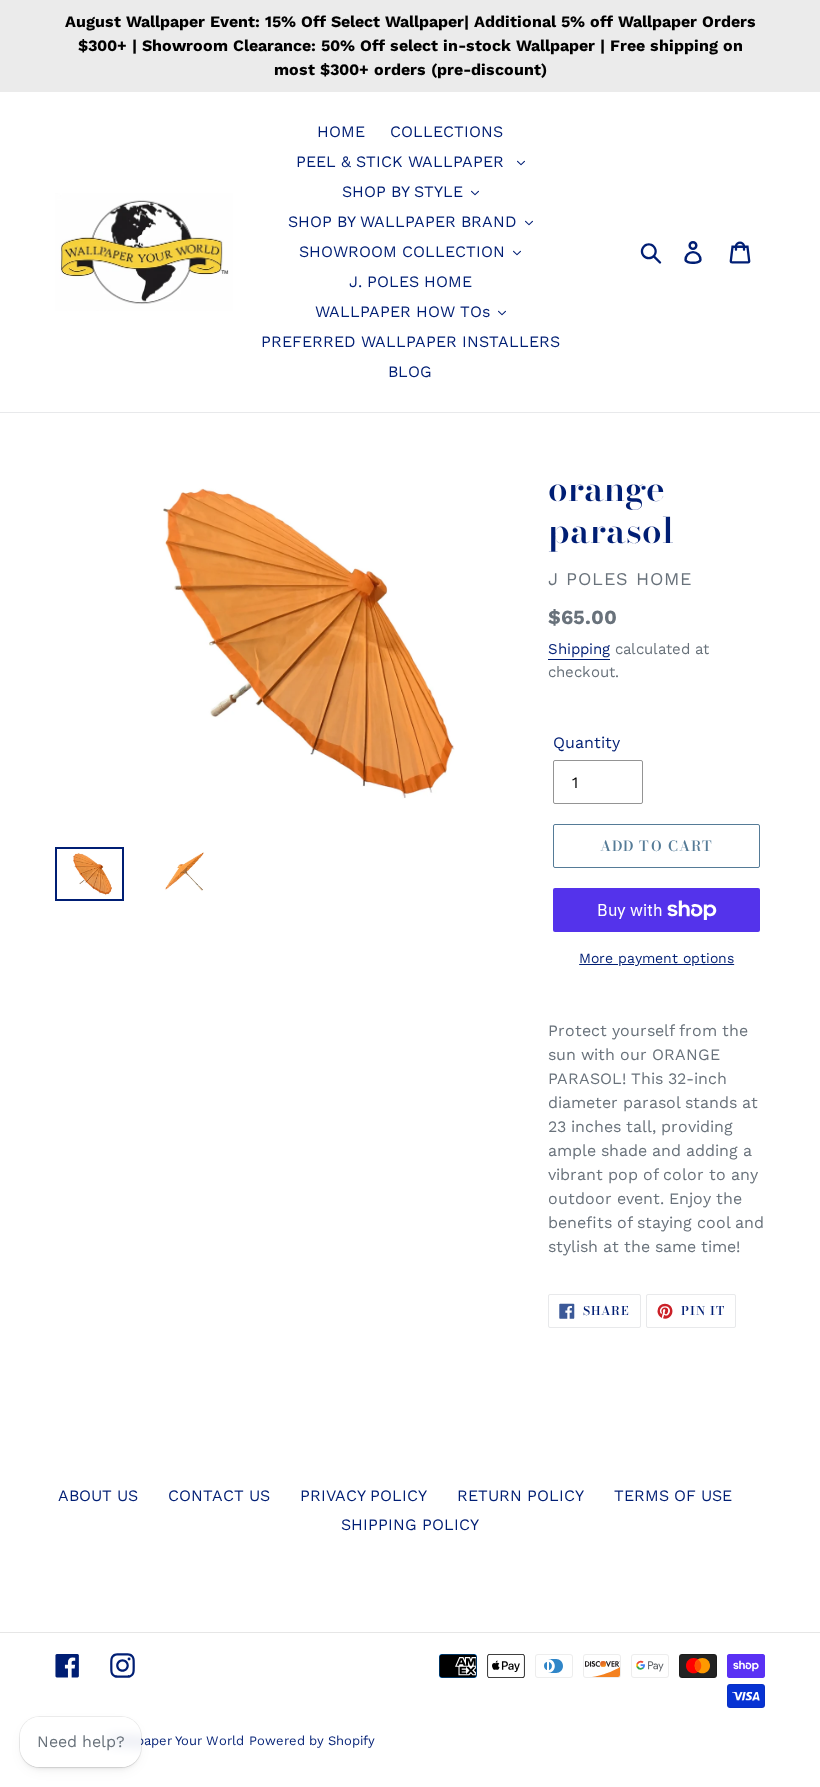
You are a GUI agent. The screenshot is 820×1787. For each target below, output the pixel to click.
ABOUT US (98, 1495)
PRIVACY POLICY (363, 1495)
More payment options (656, 958)
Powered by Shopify (312, 1740)
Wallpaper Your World (176, 1740)
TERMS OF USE (673, 1495)
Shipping (579, 649)
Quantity (586, 742)
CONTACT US (219, 1495)
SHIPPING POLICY (410, 1524)
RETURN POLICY (520, 1495)
